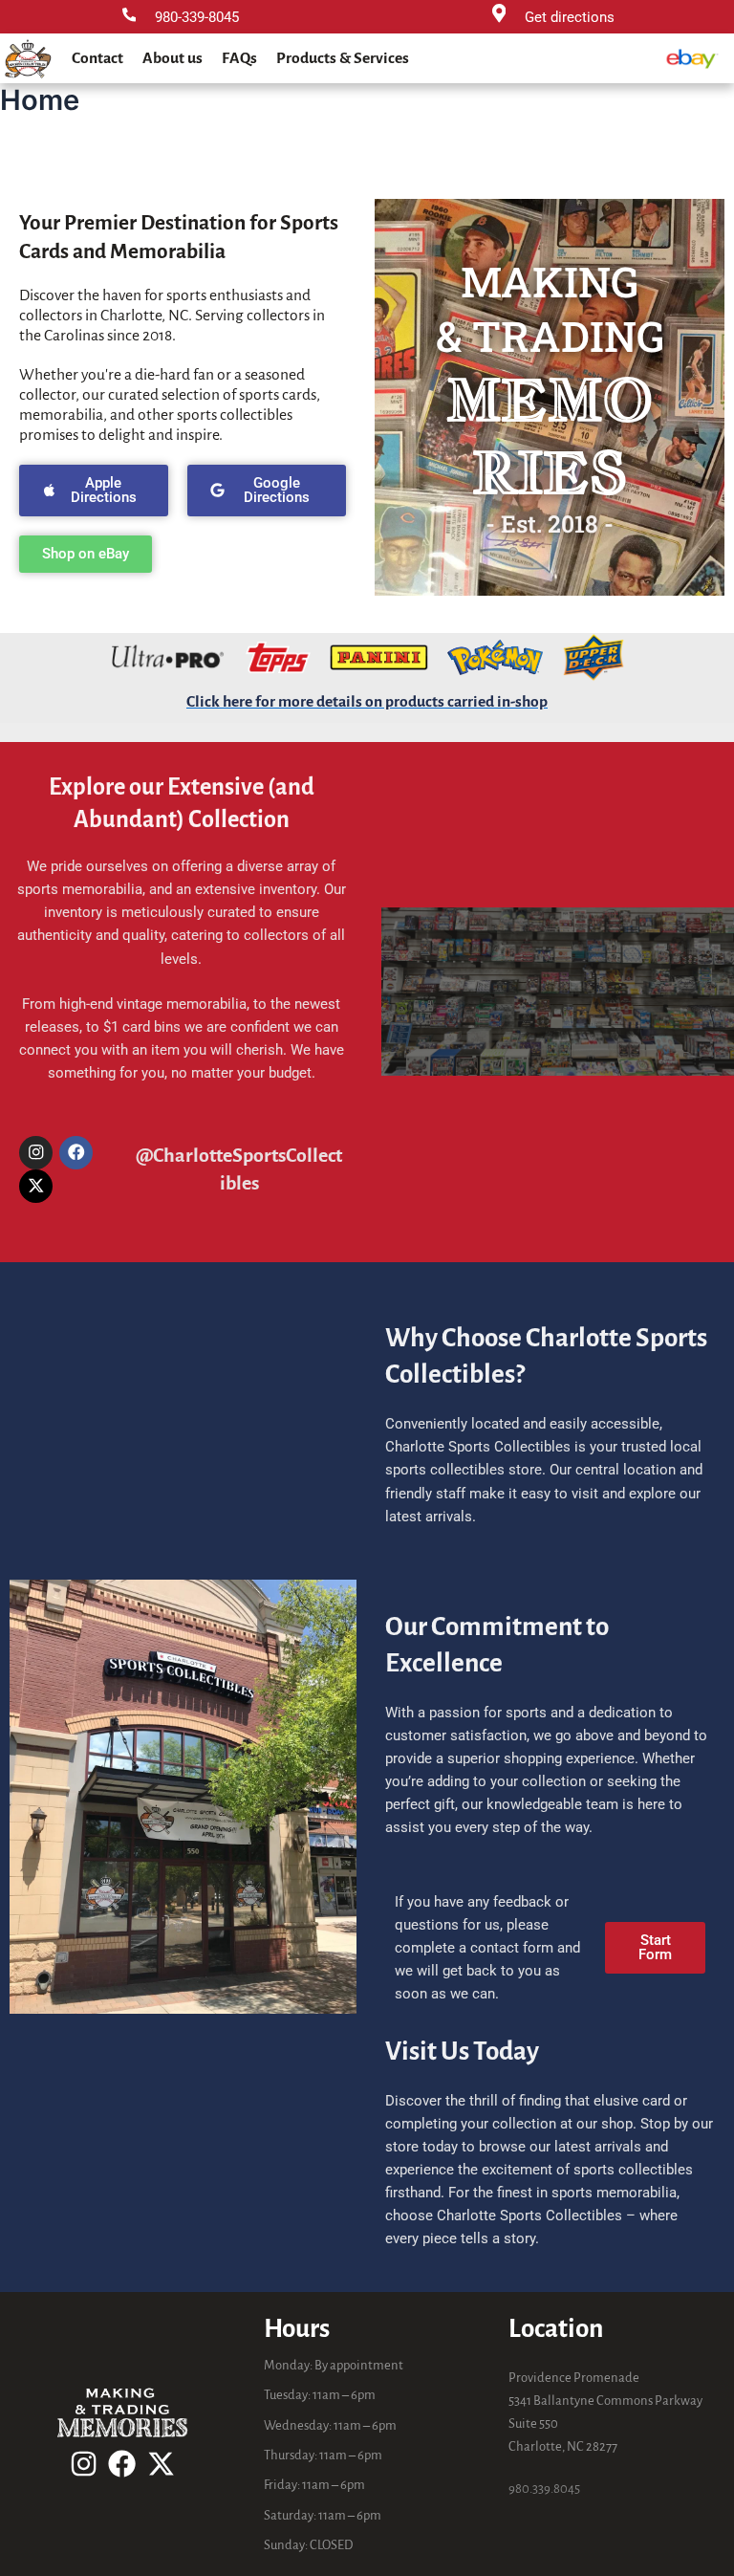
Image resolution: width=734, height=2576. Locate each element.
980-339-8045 (197, 17)
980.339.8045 (544, 2489)
